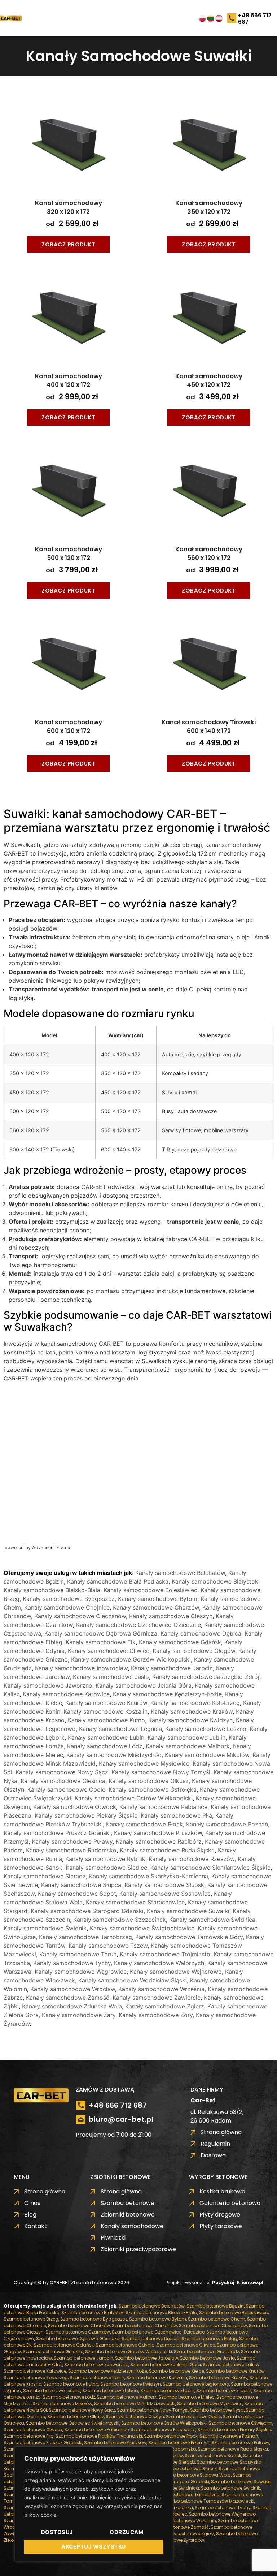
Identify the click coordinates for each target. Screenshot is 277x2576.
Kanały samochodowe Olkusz (149, 1781)
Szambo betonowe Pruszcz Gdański (43, 2443)
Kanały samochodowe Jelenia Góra (144, 1685)
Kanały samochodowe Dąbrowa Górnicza (101, 1633)
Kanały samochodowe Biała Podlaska (118, 1581)
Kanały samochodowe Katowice (66, 1694)
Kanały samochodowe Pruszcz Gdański (57, 1833)
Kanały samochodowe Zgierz (165, 2006)
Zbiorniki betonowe (68, 79)
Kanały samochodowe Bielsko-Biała (52, 1590)
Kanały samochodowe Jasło (111, 1677)
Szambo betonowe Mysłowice (210, 2403)
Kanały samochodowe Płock (144, 1824)
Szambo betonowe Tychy (223, 2508)
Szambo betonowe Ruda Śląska (233, 2449)
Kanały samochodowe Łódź (105, 1746)
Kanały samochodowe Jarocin (172, 1668)
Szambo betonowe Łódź (69, 2397)
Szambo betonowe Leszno (52, 2390)
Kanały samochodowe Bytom (158, 1599)
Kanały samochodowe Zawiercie (157, 1998)
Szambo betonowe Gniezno (53, 2351)
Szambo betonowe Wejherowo (222, 2514)
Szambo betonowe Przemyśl (179, 2443)
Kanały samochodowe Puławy (72, 1841)
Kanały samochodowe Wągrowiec (81, 1972)
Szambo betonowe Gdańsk (64, 2345)
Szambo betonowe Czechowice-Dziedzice (158, 2332)
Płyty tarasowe (63, 191)
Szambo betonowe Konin (97, 2377)
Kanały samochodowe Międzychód (114, 1755)
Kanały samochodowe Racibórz (159, 1841)
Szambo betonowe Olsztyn (135, 2416)
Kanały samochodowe (72, 149)
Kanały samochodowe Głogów (194, 1651)
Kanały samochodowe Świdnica (212, 1920)
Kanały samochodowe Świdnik (45, 1928)
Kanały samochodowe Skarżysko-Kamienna (149, 1876)
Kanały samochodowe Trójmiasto (165, 1954)
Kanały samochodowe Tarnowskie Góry (189, 1937)
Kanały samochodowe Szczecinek (120, 1920)
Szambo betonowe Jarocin (83, 2358)
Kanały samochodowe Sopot (77, 1894)
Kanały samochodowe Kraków (192, 1711)
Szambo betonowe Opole (194, 2416)
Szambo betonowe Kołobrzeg (36, 2377)
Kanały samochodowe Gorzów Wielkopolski (131, 1659)
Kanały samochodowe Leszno (206, 1729)
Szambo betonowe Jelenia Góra (166, 2364)
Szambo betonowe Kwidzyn (131, 2384)
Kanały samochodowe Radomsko (71, 1850)
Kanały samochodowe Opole (66, 1789)
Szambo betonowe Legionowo (196, 2384)
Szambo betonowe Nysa (217, 2410)
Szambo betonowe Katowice (35, 2371)
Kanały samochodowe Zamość (68, 1998)
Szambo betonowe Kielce (177, 2371)
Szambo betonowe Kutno (71, 2384)
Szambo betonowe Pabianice (96, 2429)
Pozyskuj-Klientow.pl (238, 2282)
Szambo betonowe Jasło (207, 2358)
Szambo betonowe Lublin (224, 2390)
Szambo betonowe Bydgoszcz (94, 2319)
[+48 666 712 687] (232, 19)
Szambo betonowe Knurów (235, 2371)
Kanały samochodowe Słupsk (164, 1885)
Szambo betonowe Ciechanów (213, 2325)
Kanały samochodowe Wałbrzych (159, 1963)
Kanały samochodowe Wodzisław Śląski (133, 1980)
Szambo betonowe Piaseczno (163, 2429)
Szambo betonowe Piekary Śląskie (234, 2429)
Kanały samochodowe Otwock (75, 1807)
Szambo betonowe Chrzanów (144, 2325)
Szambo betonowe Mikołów (62, 2403)
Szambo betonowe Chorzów (79, 2325)
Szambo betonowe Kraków (218, 2377)
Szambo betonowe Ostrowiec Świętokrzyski (73, 2423)
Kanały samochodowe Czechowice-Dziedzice (138, 1625)
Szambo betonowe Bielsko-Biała (161, 2312)
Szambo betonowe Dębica (151, 2338)
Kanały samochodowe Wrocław (73, 1989)
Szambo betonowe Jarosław (147, 2358)
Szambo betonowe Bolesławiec (234, 2312)
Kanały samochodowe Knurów (106, 1703)
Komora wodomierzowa (74, 177)
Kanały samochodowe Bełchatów (180, 1573)
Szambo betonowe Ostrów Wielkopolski (164, 2423)
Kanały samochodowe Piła (176, 1815)
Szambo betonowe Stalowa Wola (194, 2475)
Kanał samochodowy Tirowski (209, 727)
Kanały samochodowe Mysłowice (144, 1763)
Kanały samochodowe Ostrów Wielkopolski (134, 1798)
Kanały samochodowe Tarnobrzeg (85, 1937)
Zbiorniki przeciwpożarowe (78, 93)
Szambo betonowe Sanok (213, 2456)
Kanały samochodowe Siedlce (106, 1868)
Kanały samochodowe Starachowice (135, 1902)
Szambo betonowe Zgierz (186, 2534)
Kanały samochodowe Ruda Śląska (167, 1850)
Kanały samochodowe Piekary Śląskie (86, 1815)
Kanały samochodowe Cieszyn (171, 1616)
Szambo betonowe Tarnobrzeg (186, 2495)
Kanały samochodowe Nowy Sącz (62, 1772)
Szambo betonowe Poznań (229, 2436)
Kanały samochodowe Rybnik (105, 1859)
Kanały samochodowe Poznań (227, 1824)
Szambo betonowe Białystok (93, 2312)
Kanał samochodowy (69, 207)
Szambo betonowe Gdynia (125, 2345)
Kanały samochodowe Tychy (72, 1963)
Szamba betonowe (68, 65)
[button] (42, 18)
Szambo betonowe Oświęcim (240, 2423)
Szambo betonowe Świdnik (230, 2488)
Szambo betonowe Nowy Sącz (82, 2410)
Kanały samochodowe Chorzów (156, 1607)
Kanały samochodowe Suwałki (188, 1911)
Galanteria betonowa (72, 121)
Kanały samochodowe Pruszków (158, 1833)
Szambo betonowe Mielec (186, 2397)
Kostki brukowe (63, 107)
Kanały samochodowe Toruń (78, 1954)
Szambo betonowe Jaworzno (96, 2364)
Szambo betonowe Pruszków (115, 2443)
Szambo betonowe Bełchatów (152, 2306)
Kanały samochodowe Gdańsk (180, 1642)
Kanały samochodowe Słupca (81, 1885)
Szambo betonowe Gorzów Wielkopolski (129, 2351)
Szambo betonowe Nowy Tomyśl (153, 2410)
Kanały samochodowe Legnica (120, 1729)
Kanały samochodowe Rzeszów (192, 1859)
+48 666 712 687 (255, 19)
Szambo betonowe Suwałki (241, 2482)
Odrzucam (127, 2532)
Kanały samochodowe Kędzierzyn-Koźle (167, 1694)
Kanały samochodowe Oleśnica (63, 1781)
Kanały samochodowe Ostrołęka (153, 1789)
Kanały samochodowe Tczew (108, 1946)
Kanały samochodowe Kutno (106, 1720)
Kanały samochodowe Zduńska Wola (72, 2006)
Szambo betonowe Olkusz (76, 2416)
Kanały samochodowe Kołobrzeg (195, 1703)
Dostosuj (57, 2532)
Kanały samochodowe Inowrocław (81, 1668)
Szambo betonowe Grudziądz (206, 2351)
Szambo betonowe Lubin (167, 2390)
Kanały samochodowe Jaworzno (48, 1685)
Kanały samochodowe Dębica (201, 1633)
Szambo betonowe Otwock (33, 2429)
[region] (94, 2504)
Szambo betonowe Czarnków (78, 2332)
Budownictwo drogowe (73, 135)
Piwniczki (55, 163)
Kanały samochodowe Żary (79, 2015)
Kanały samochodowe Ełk (101, 1642)
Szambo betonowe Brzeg (31, 2319)
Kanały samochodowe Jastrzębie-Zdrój (206, 1677)
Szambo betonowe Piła (29, 2436)
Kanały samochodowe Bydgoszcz (69, 1599)
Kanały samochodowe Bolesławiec (150, 1590)
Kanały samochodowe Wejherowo (176, 1972)
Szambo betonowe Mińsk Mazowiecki (135, 2403)
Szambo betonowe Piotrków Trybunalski (99, 2436)
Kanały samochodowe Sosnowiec (165, 1894)
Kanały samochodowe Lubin (106, 1737)
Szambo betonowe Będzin (215, 2306)
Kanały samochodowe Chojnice (67, 1607)
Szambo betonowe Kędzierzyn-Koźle (108, 2371)
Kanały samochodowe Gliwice (109, 1651)
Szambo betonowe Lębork (110, 2390)
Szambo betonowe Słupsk (188, 2469)
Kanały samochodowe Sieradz (45, 1876)
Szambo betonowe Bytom (158, 2319)
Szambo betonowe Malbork (127, 2397)
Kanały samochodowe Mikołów (207, 1755)
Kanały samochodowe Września (161, 1989)
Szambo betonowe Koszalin (157, 2377)
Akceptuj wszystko (94, 2547)
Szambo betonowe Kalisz (230, 2364)
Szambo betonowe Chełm (217, 2319)
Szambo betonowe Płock (171, 2436)
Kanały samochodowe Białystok (215, 1581)
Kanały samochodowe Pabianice (163, 1807)
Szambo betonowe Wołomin (185, 2521)
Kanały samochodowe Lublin (186, 1737)
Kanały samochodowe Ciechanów (80, 1616)
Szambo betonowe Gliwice (186, 2345)
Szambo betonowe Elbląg (209, 2338)
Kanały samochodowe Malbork (188, 1746)
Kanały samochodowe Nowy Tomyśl (161, 1772)
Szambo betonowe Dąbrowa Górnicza (78, 2338)
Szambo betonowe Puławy (240, 2443)
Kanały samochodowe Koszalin (105, 1711)
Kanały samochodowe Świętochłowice (142, 1928)
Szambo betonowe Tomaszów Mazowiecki (208, 2501)
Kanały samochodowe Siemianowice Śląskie (210, 1868)
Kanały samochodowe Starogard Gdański (87, 1911)
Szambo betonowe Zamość (179, 2527)
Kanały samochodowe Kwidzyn (190, 1720)
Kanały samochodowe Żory (156, 2015)
